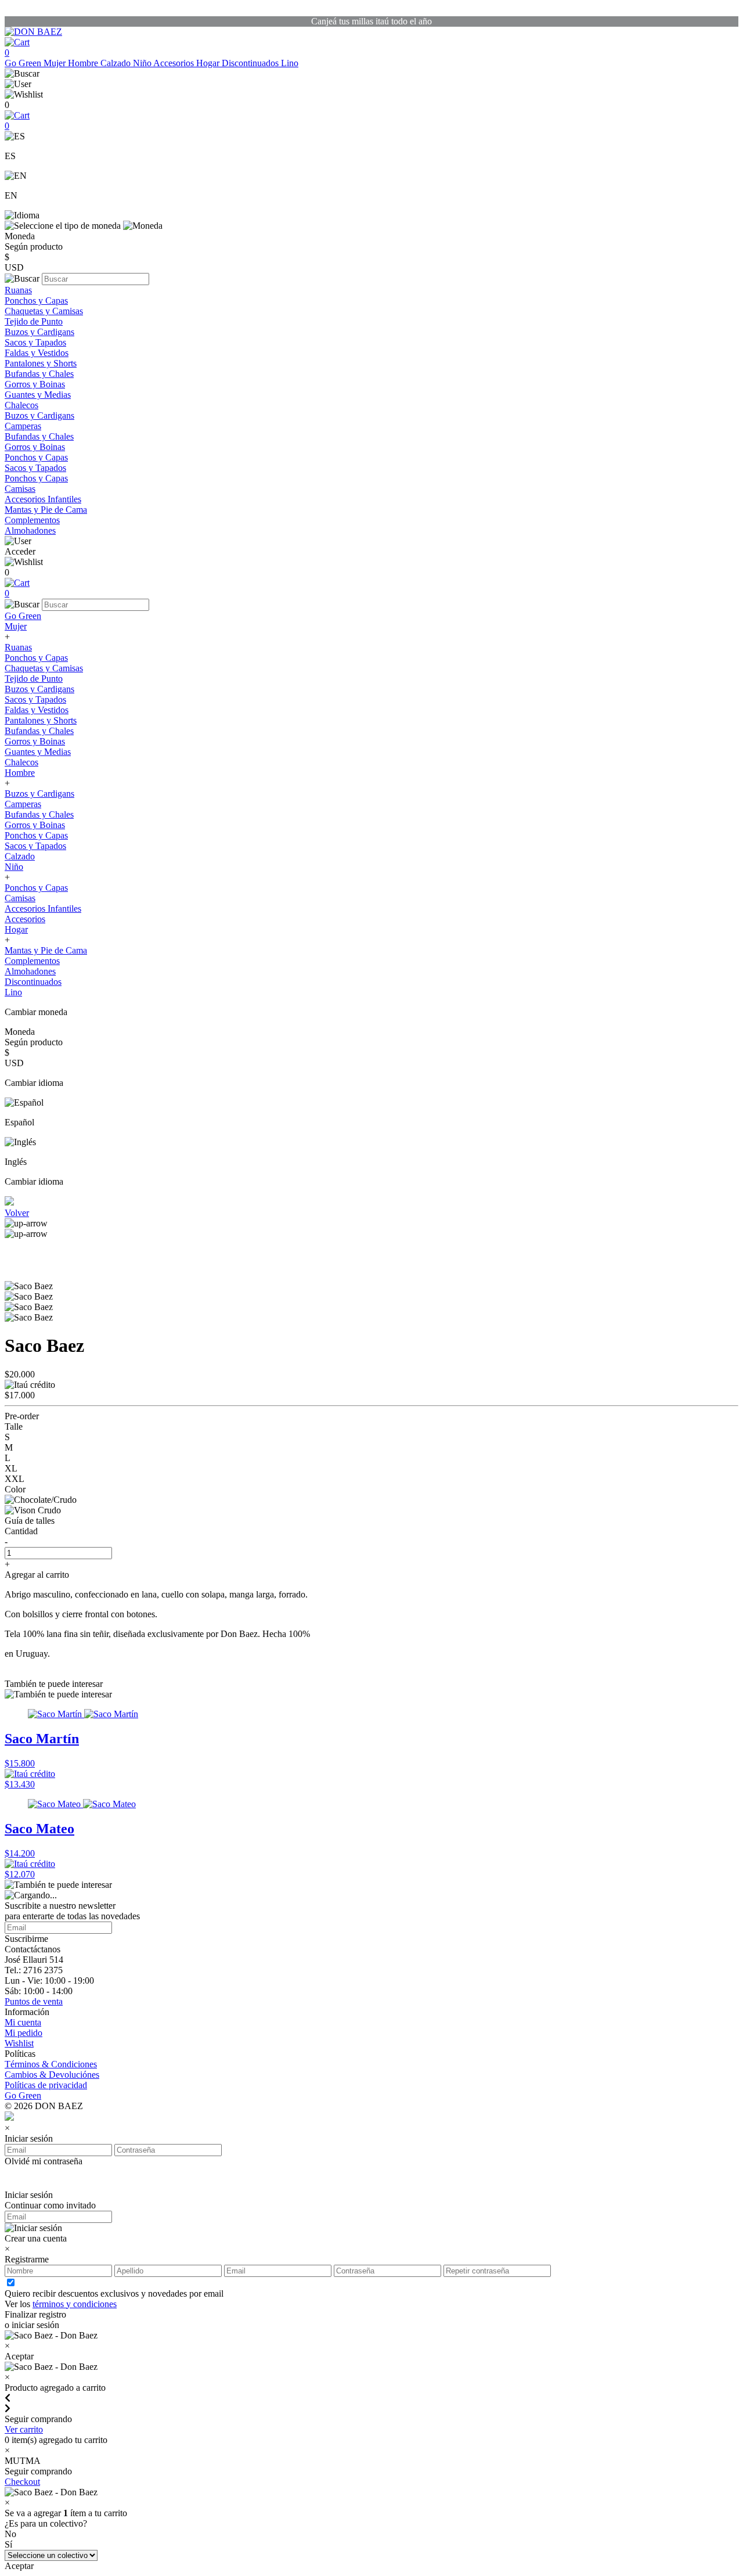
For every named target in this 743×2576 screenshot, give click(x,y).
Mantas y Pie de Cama (46, 510)
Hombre (84, 63)
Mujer (56, 63)
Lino (290, 63)
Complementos (32, 520)
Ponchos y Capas (36, 301)
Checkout (22, 2482)
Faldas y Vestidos (37, 353)
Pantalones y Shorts (41, 363)
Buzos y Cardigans (39, 332)
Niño (143, 63)
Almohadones (30, 530)
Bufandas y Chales (39, 374)
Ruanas (18, 290)
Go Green (24, 63)
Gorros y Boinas (35, 384)
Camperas (23, 426)
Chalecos (21, 405)
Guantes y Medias (38, 395)
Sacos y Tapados (35, 342)
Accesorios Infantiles (43, 499)
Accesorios (175, 63)
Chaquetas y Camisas (44, 311)
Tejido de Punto (34, 321)
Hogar (209, 63)
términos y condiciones (75, 2304)
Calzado (117, 63)
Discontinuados (251, 63)
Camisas (20, 489)
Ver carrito (24, 2429)
